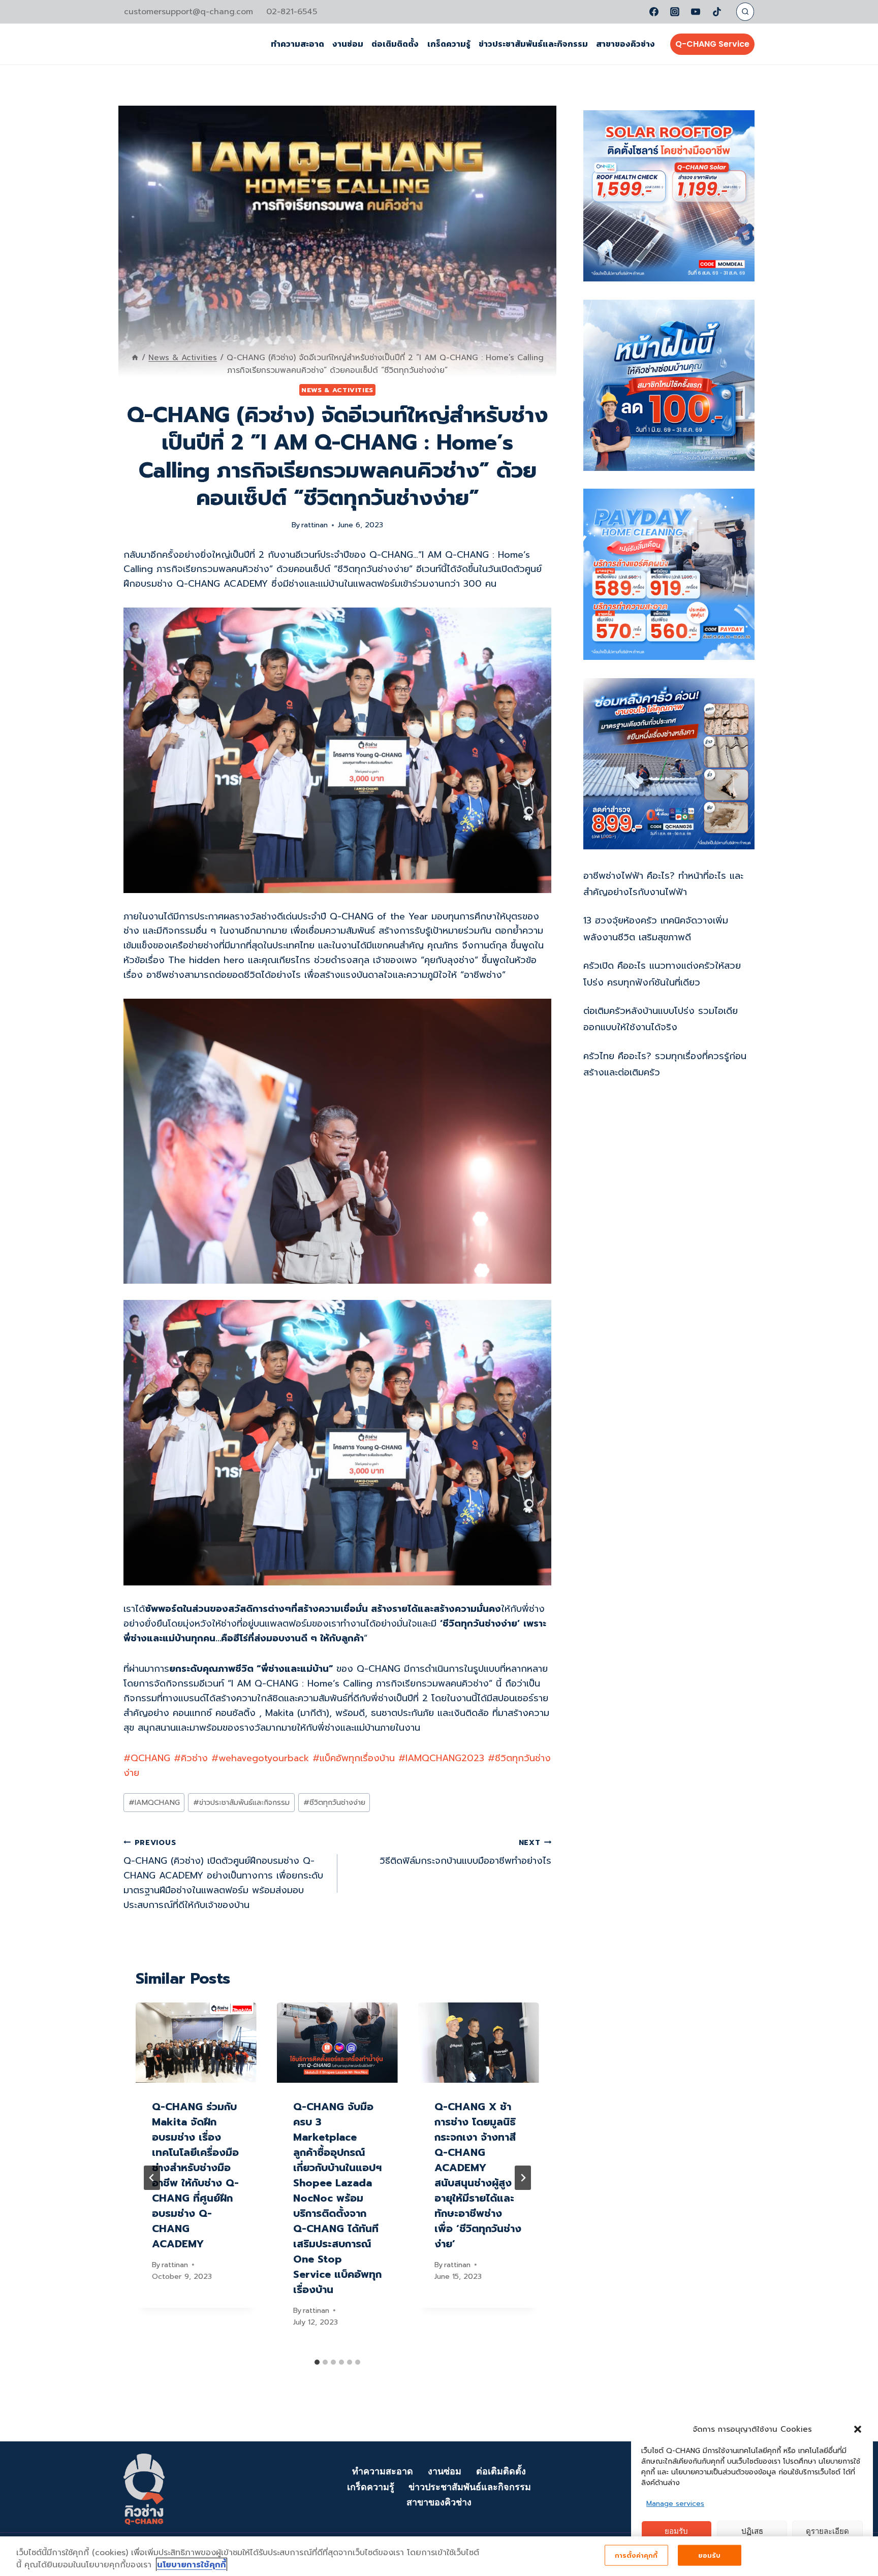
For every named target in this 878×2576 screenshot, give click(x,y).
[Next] (523, 2178)
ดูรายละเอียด (827, 2532)
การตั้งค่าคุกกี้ (636, 2555)
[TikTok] (717, 12)
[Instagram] (675, 12)
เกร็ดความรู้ (449, 44)
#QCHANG (147, 1758)
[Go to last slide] (152, 2178)
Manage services (675, 2504)
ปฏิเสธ (752, 2532)
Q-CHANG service (712, 44)
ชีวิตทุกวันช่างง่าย (334, 1802)
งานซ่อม (348, 44)
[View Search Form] (745, 11)
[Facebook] (654, 12)
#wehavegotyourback (260, 1758)
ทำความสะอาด (297, 44)
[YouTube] (696, 12)
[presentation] (196, 2043)
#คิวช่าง (191, 1758)
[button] (858, 2429)
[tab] (317, 2362)
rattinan (315, 525)
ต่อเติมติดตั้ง (395, 44)
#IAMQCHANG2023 (441, 1758)
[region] (439, 2556)
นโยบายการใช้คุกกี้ (192, 2565)
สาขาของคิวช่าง (625, 44)
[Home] (135, 357)
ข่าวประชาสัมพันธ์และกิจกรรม (533, 44)
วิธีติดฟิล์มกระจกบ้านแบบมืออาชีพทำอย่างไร (465, 1853)
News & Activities (337, 390)
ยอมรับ (676, 2532)
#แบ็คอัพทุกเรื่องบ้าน (354, 1758)
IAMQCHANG (154, 1802)
